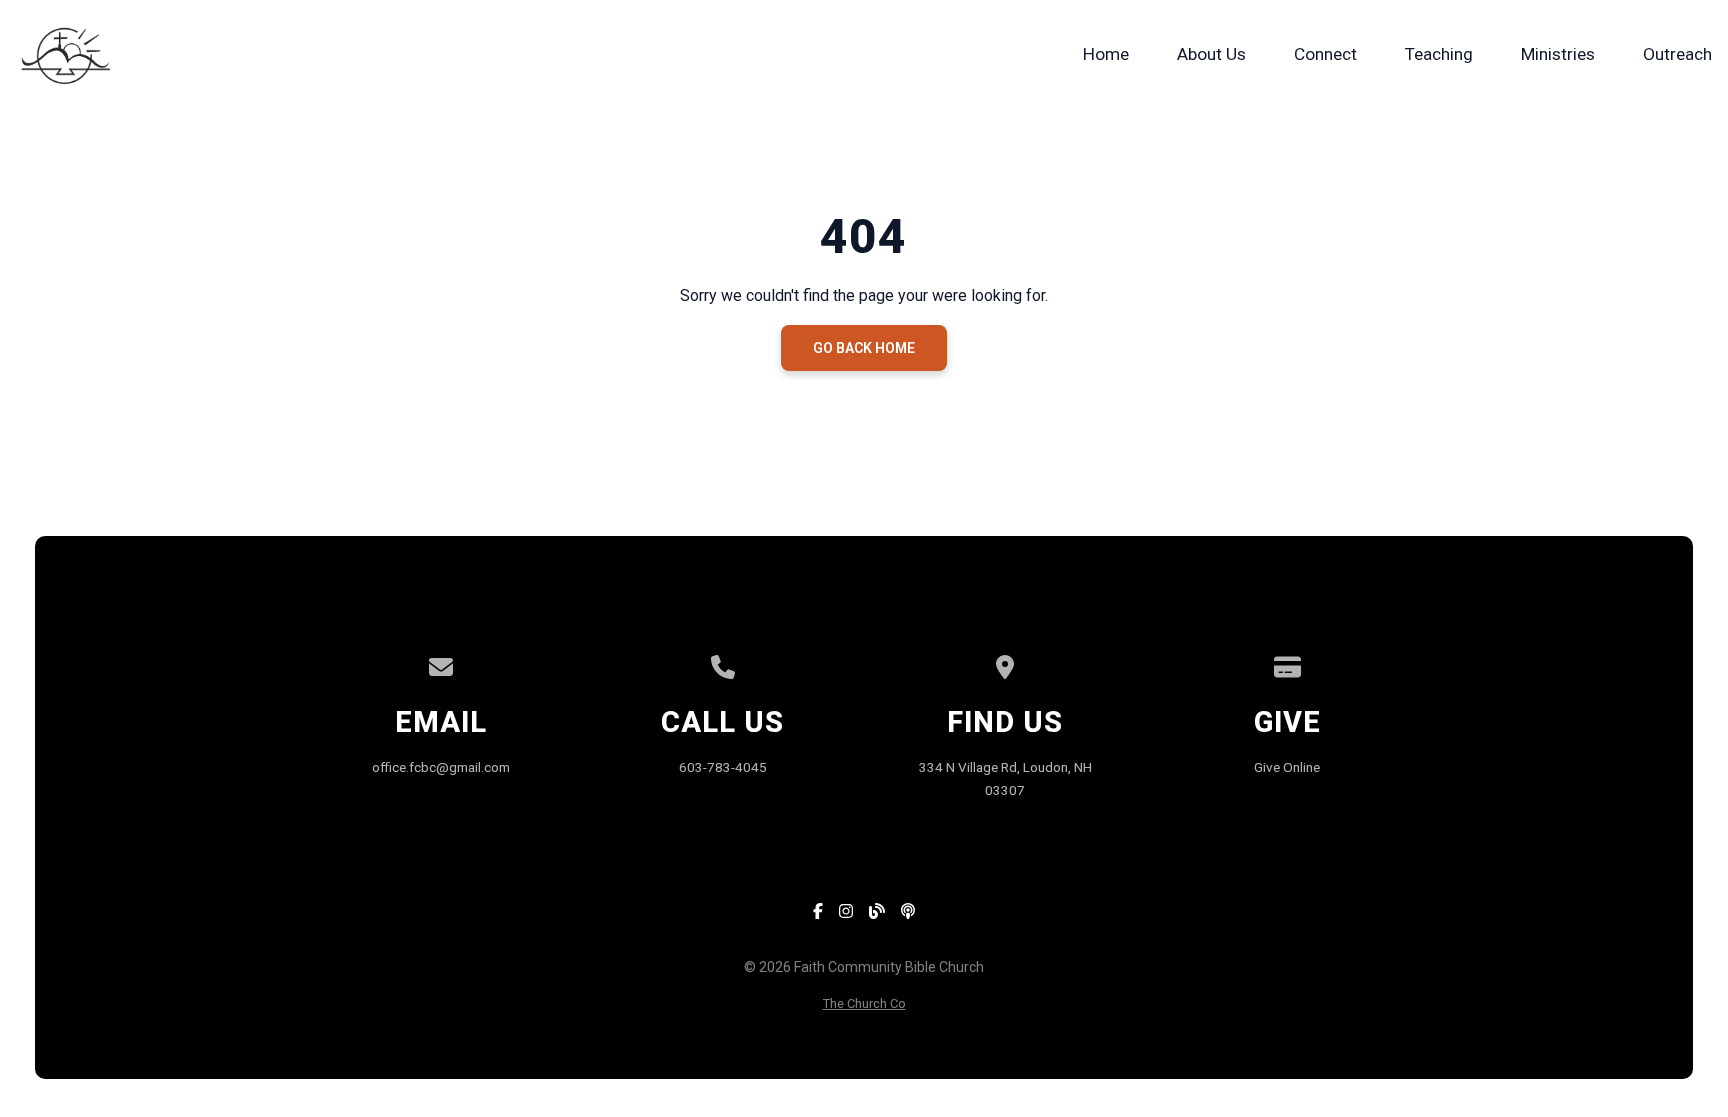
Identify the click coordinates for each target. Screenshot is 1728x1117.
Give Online (1287, 767)
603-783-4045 (723, 767)
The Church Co (864, 1003)
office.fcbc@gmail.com (441, 767)
